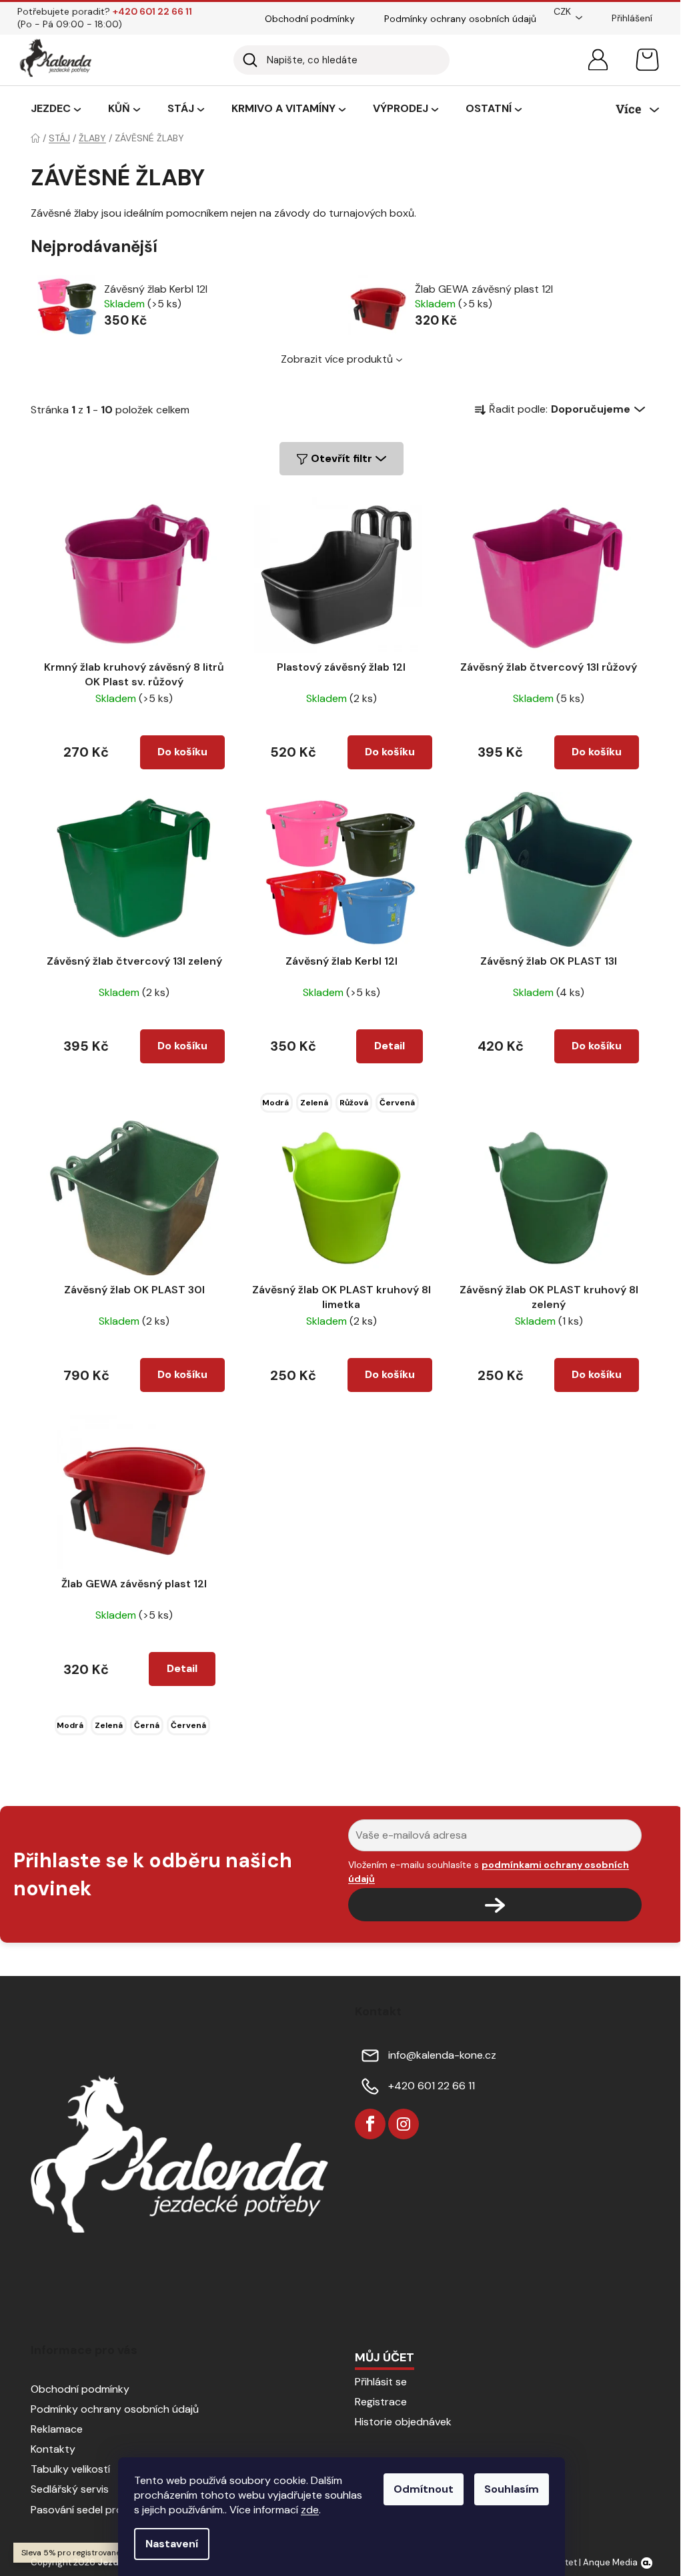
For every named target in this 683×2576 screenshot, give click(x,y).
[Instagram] (404, 2124)
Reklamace (57, 2429)
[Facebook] (370, 2124)
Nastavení (172, 2544)
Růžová (354, 1103)
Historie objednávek (403, 2422)
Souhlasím (512, 2489)
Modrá (275, 1103)
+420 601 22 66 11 (432, 2086)
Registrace (381, 2402)
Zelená (314, 1103)
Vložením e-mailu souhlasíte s (489, 1871)
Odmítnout (424, 2489)
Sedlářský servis (70, 2489)
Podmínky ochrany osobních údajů (460, 19)
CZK (562, 11)
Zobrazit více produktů (337, 359)
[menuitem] (56, 109)
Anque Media (610, 2562)
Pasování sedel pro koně (90, 2510)
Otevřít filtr (341, 458)
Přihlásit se (381, 2382)
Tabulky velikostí (70, 2469)
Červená (397, 1103)
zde (310, 2510)
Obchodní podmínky (310, 19)
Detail (390, 1046)
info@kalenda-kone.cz (442, 2055)
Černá (147, 1725)
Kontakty (53, 2449)
